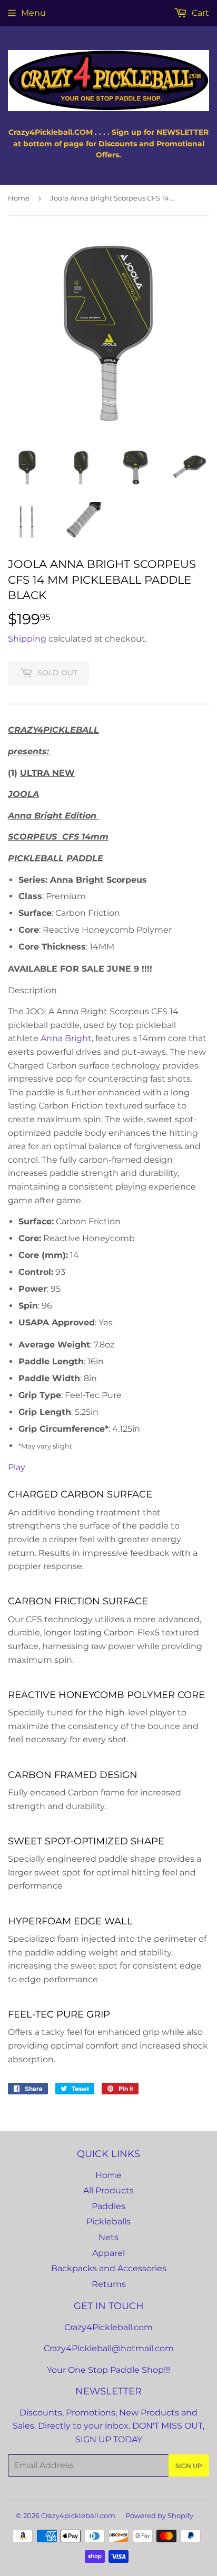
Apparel (108, 2253)
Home (19, 198)
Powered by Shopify (159, 2515)
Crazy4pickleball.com (78, 2515)
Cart (199, 13)
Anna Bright (66, 1038)
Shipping (27, 639)
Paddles (108, 2206)
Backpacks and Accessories (109, 2268)
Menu (33, 13)
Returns (109, 2284)
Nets (108, 2237)
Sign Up (189, 2466)
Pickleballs (108, 2221)
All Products (108, 2190)
